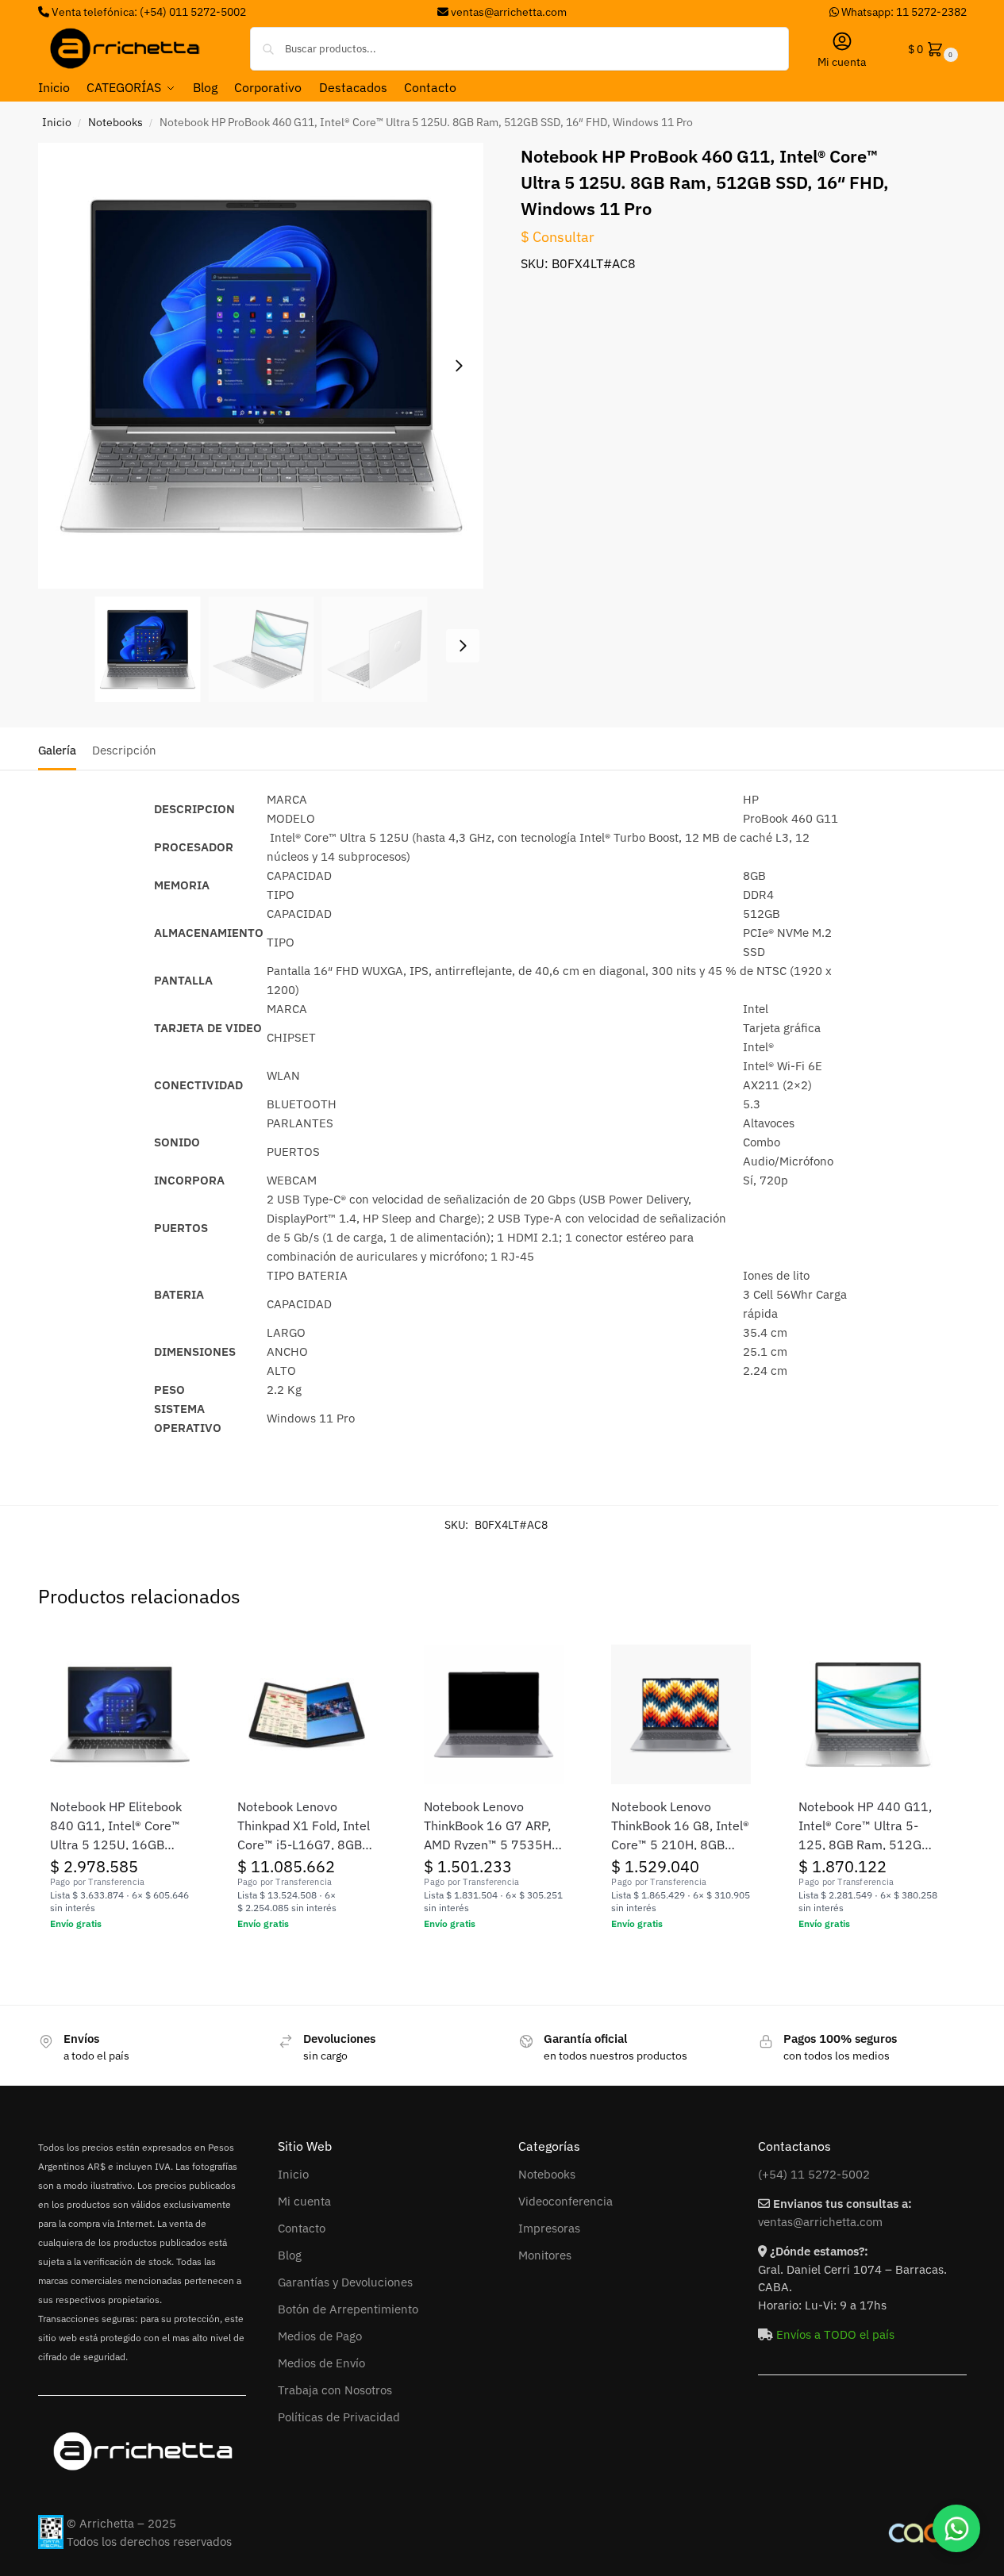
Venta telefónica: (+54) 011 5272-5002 (148, 12)
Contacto (302, 2228)
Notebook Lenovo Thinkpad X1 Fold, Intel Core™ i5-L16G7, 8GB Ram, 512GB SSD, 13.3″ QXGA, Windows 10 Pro (306, 1826)
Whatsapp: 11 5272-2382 (903, 12)
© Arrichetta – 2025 (121, 2523)
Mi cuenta (842, 62)
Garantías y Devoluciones (345, 2282)
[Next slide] (459, 366)
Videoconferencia (565, 2201)
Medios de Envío (321, 2363)
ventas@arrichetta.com (509, 12)
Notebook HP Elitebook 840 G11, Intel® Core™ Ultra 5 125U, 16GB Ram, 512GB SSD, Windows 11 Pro (116, 1826)
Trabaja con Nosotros (335, 2390)
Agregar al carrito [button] (119, 1959)
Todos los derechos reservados (149, 2541)
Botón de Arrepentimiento (348, 2309)
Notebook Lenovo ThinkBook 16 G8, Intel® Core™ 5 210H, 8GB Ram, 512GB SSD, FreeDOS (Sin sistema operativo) (680, 1826)
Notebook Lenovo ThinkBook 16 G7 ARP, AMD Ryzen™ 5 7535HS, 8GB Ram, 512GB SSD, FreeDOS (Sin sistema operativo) (493, 1826)
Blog (290, 2255)
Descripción (124, 750)
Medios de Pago (320, 2336)
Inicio (57, 122)
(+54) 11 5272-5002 (814, 2174)
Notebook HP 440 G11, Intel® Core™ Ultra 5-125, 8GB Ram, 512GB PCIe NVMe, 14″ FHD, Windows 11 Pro (865, 1826)
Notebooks (115, 122)
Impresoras (549, 2228)
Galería (57, 750)
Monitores (545, 2255)
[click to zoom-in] (261, 366)
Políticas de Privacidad (339, 2417)
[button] (931, 49)
